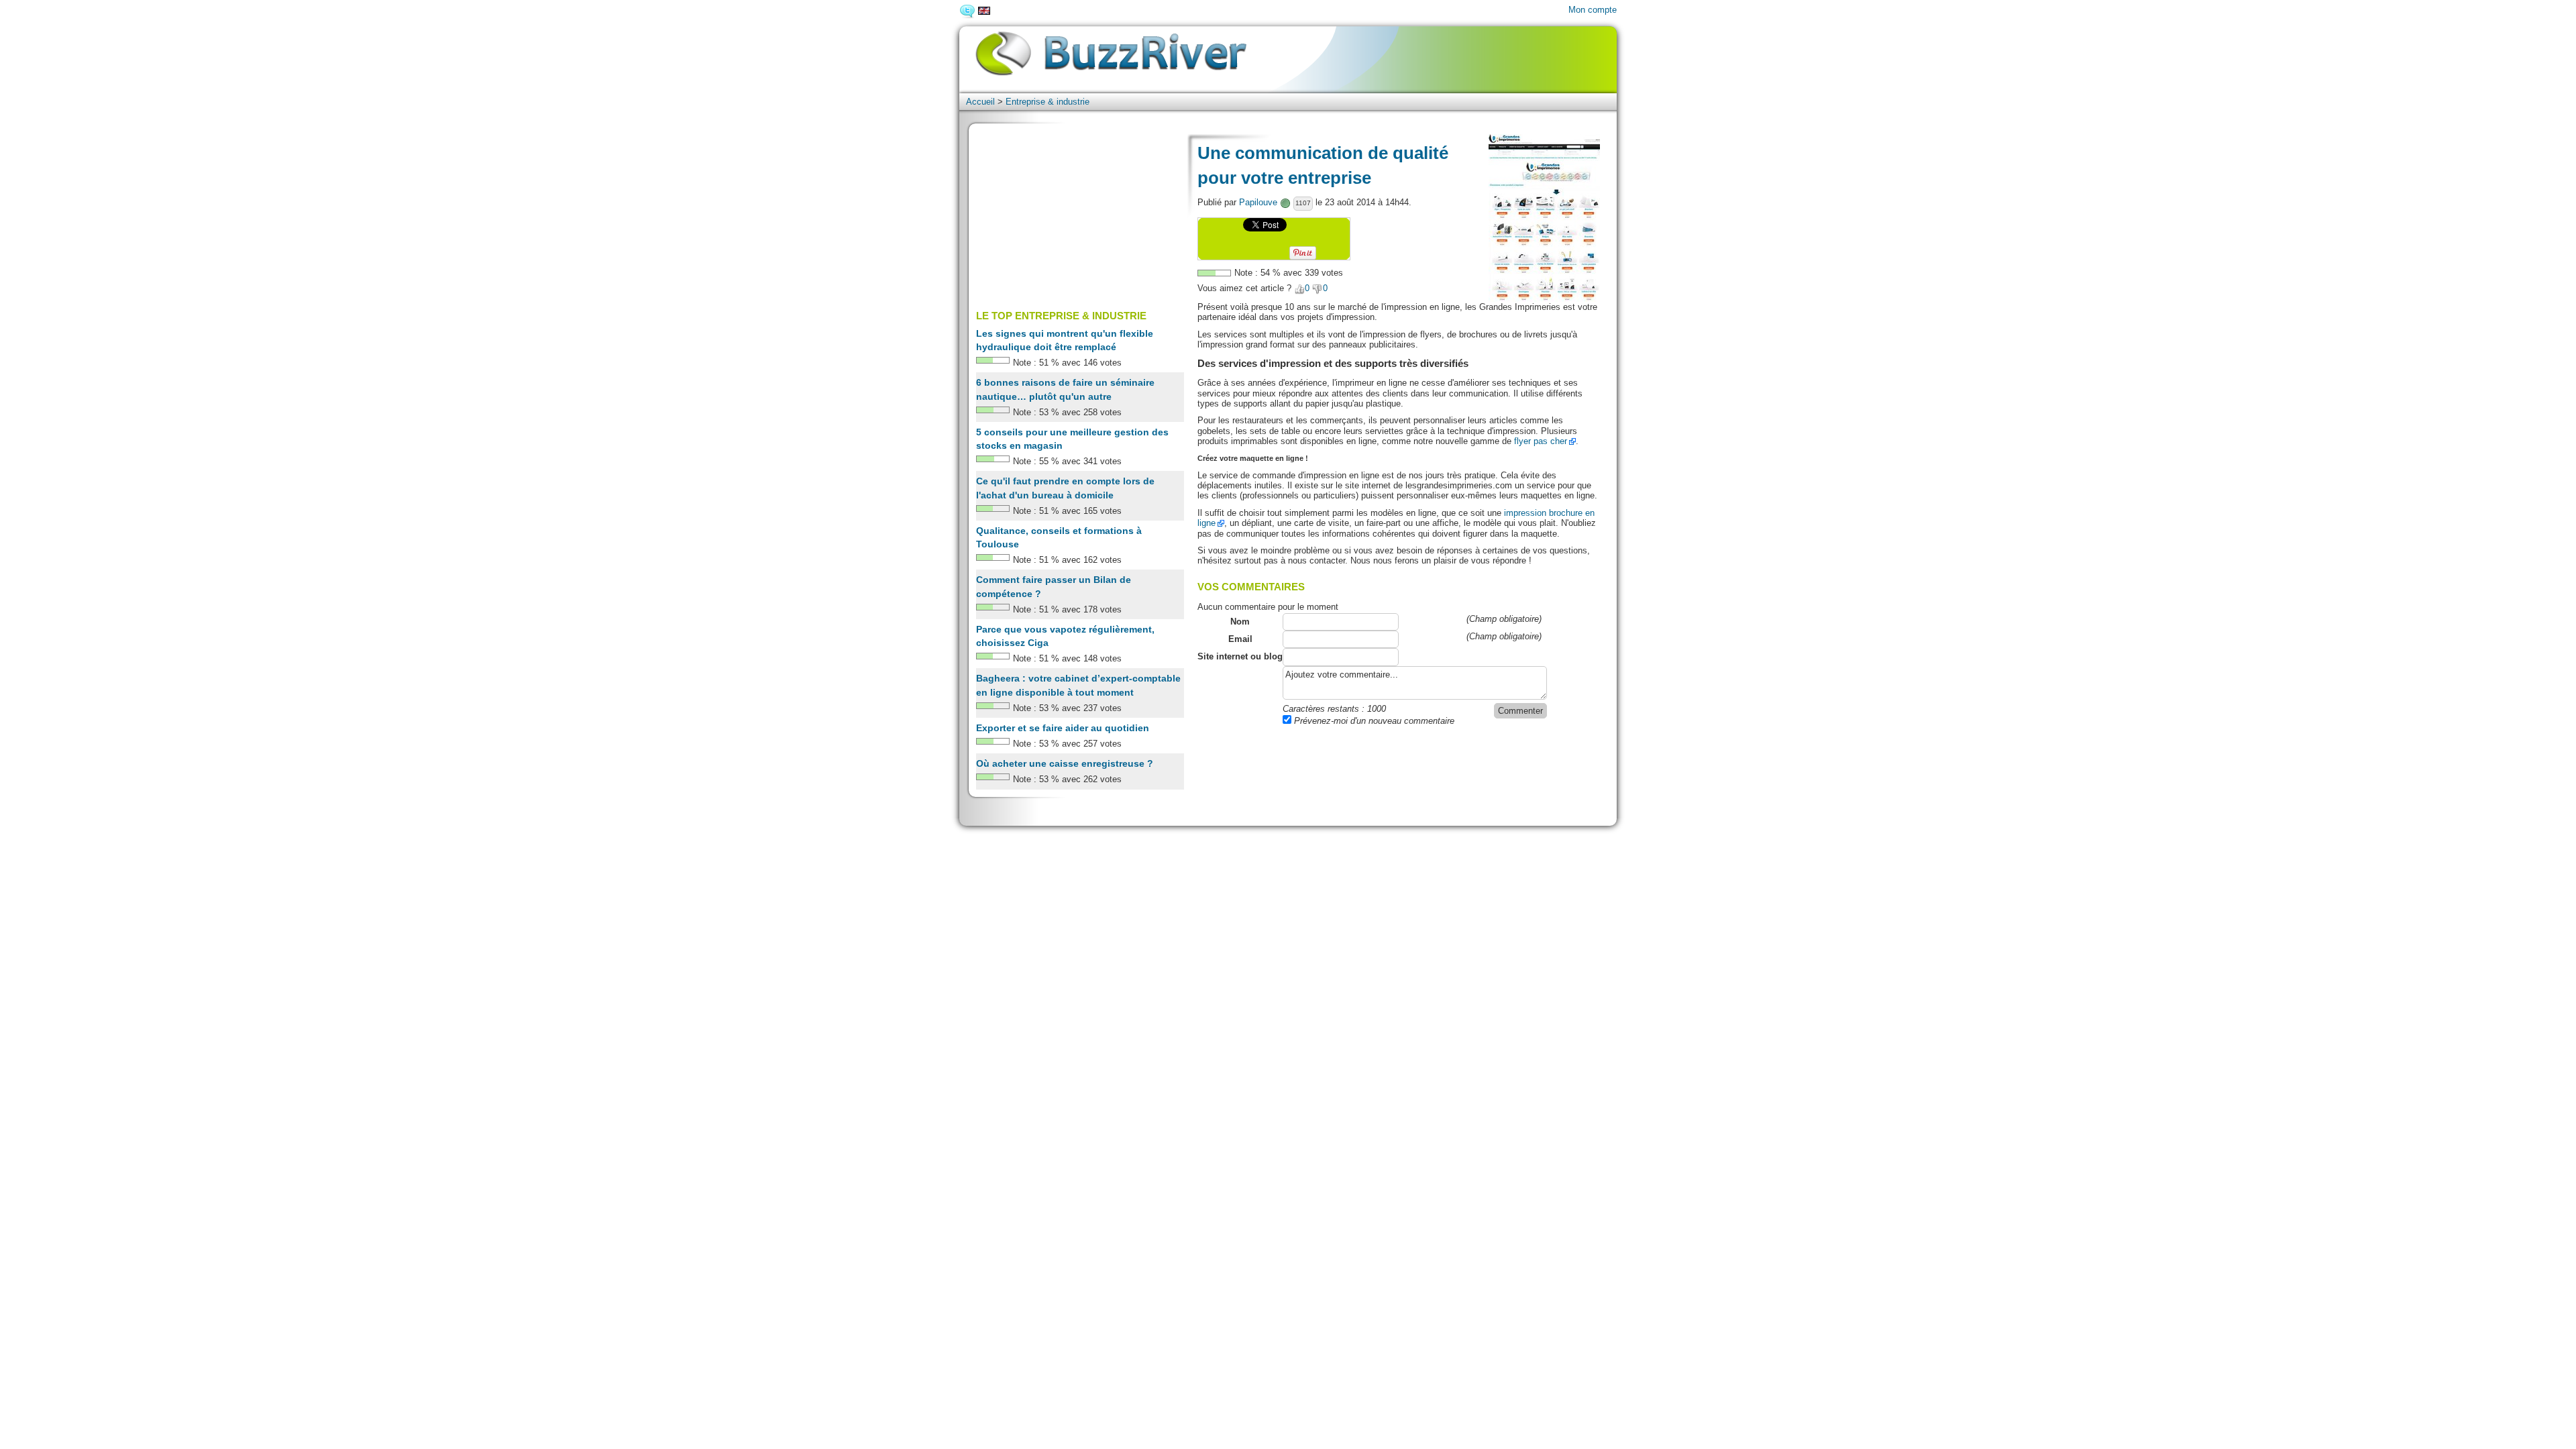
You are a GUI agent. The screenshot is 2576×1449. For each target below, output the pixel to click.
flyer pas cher (1541, 441)
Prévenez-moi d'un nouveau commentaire (1373, 721)
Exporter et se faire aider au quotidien (1063, 728)
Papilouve (1258, 202)
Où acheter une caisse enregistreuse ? (1065, 763)
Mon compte (1593, 10)
